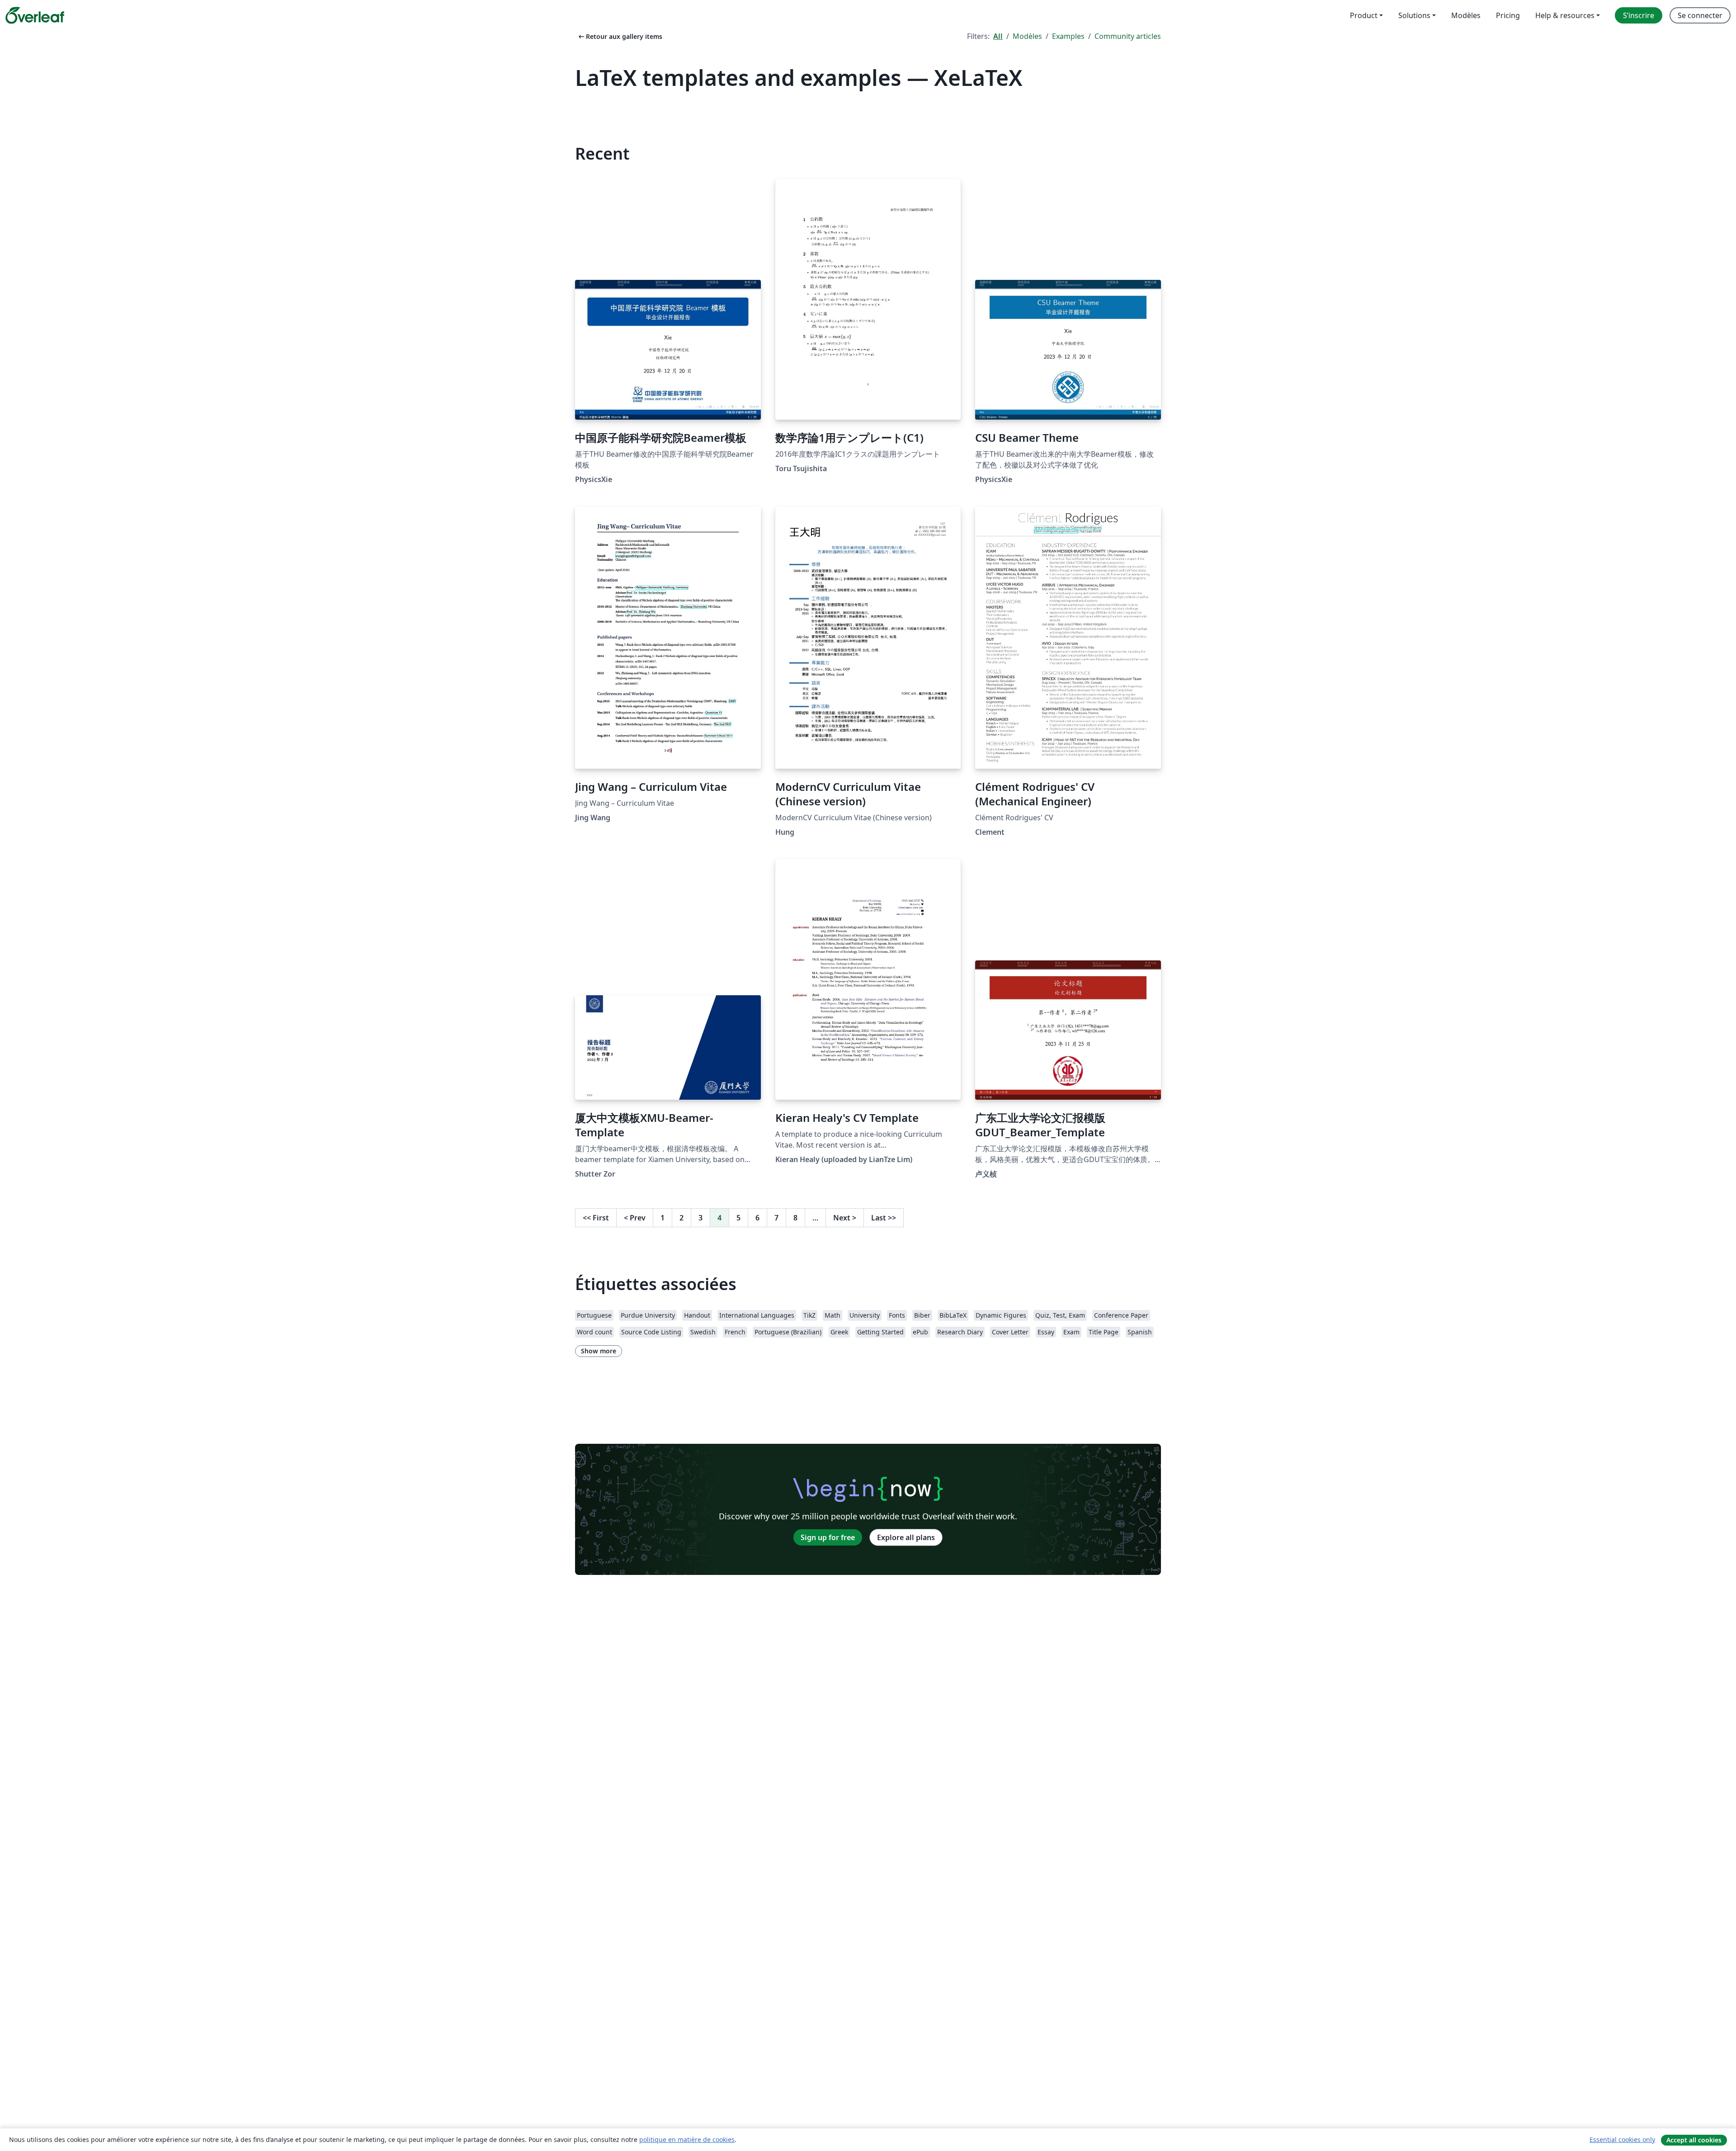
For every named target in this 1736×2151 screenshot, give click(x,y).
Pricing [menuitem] (1508, 15)
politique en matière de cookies (687, 2139)
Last (884, 1218)
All (998, 36)
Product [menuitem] (1364, 15)
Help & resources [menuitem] (1565, 15)
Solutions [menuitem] (1414, 15)
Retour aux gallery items (620, 36)
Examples (1068, 36)
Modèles (1027, 36)
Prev (635, 1218)
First (596, 1218)
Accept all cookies (1694, 2140)
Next (845, 1218)
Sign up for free (828, 1537)
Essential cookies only (1622, 2139)
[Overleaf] (35, 15)
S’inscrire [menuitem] (1639, 15)
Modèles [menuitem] (1466, 15)
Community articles (1128, 36)
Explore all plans (906, 1537)
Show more (599, 1351)
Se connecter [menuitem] (1700, 15)
